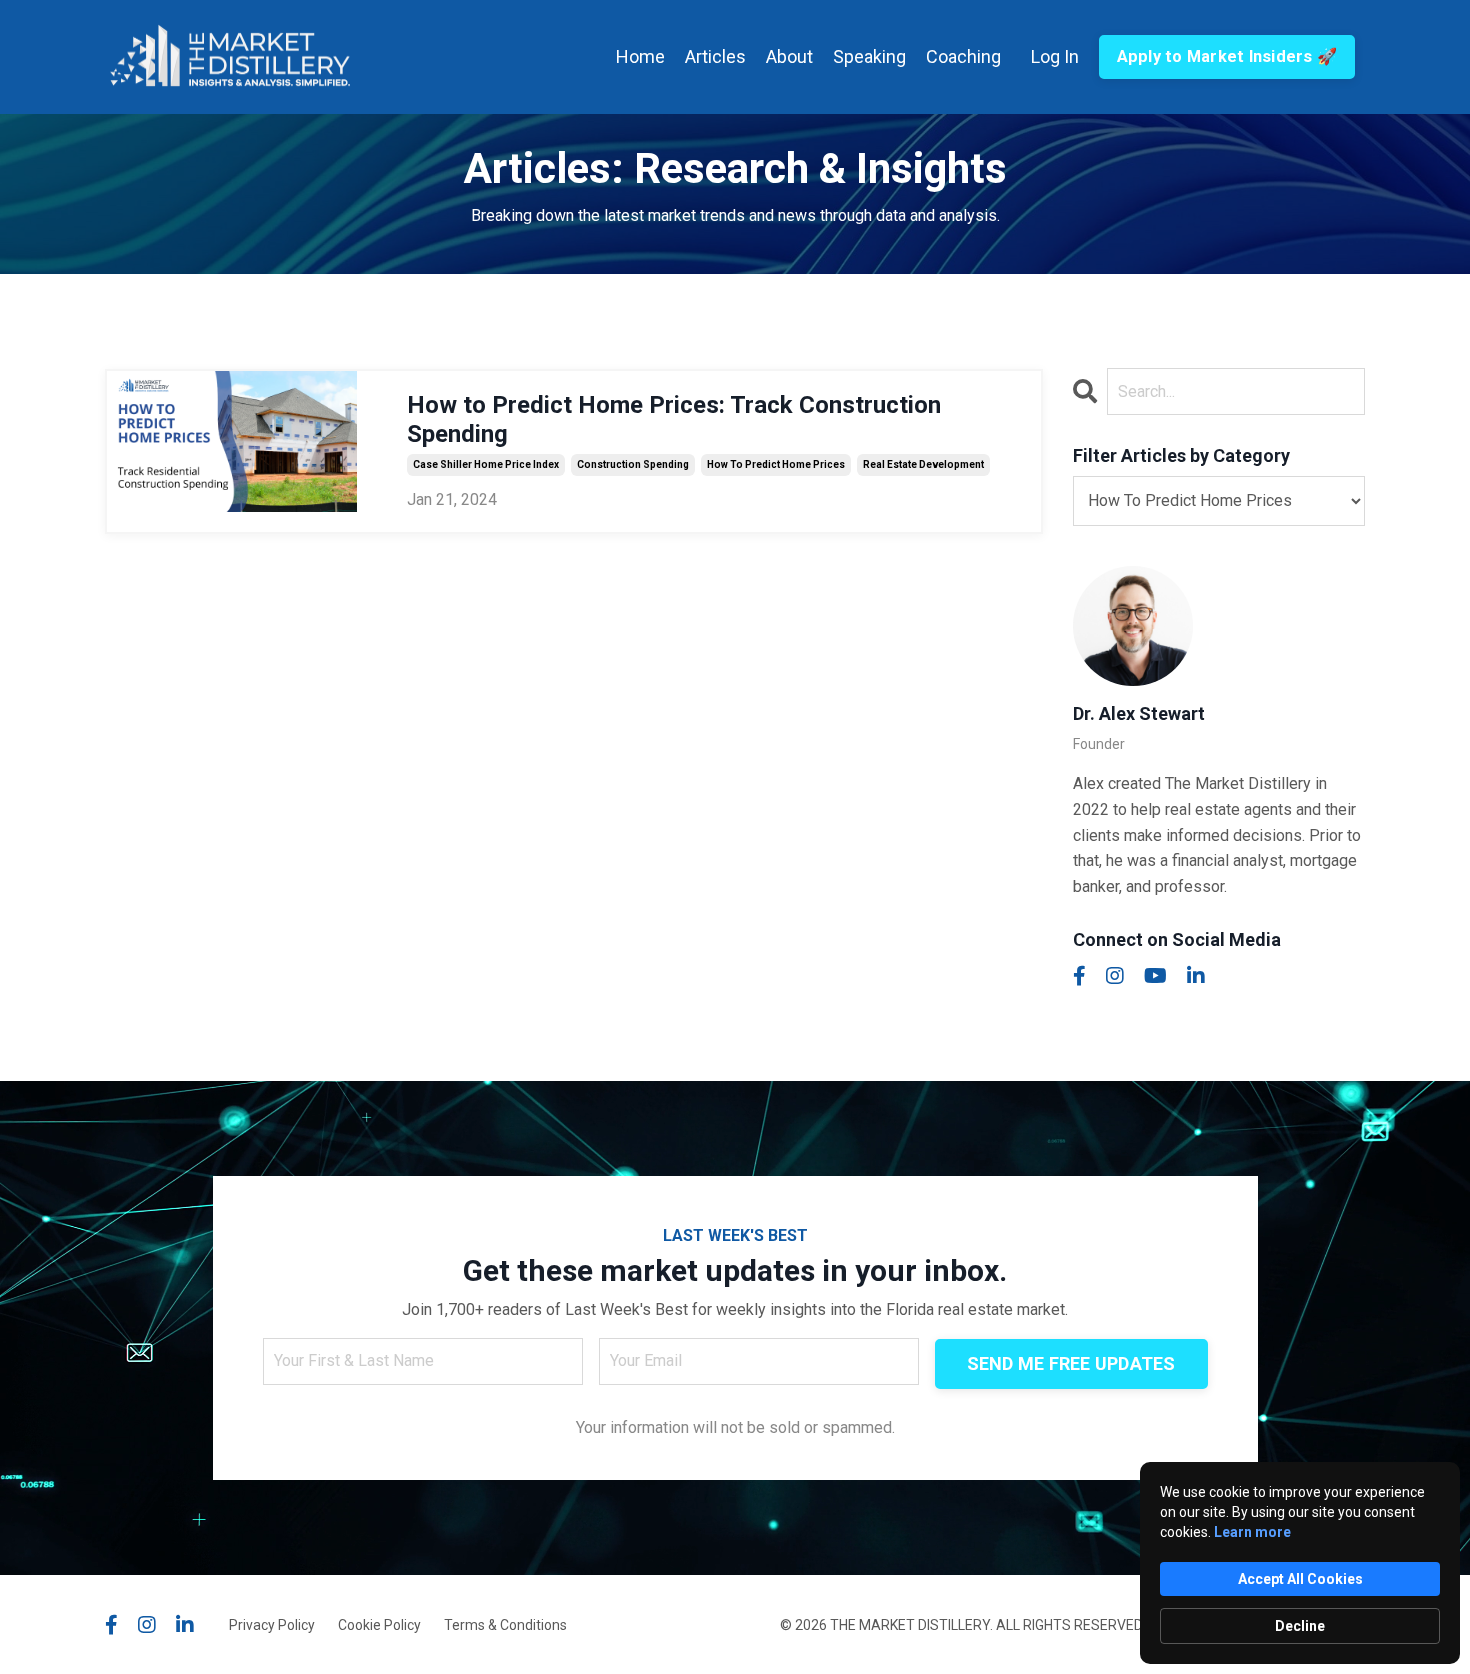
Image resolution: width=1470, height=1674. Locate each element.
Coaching (963, 56)
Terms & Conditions (505, 1625)
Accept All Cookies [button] (1300, 1579)
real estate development (923, 464)
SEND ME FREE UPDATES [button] (1071, 1363)
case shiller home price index (486, 464)
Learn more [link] (1252, 1532)
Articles (715, 56)
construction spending (633, 464)
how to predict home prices (776, 464)
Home (640, 56)
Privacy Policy (272, 1625)
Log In (1055, 56)
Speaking (869, 56)
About (789, 56)
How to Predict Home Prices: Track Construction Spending (674, 419)
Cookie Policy (379, 1625)
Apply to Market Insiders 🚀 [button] (1227, 56)
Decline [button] (1300, 1626)
